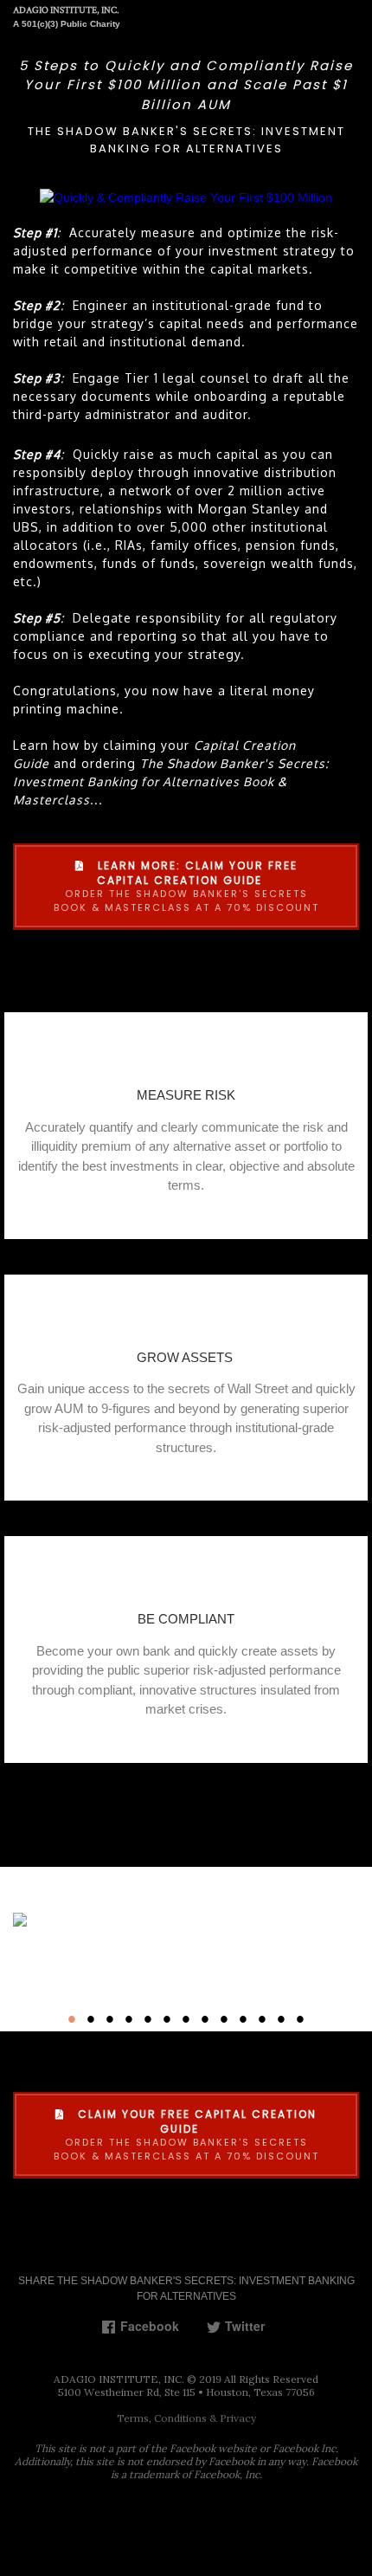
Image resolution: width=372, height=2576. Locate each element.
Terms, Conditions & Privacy (186, 2418)
